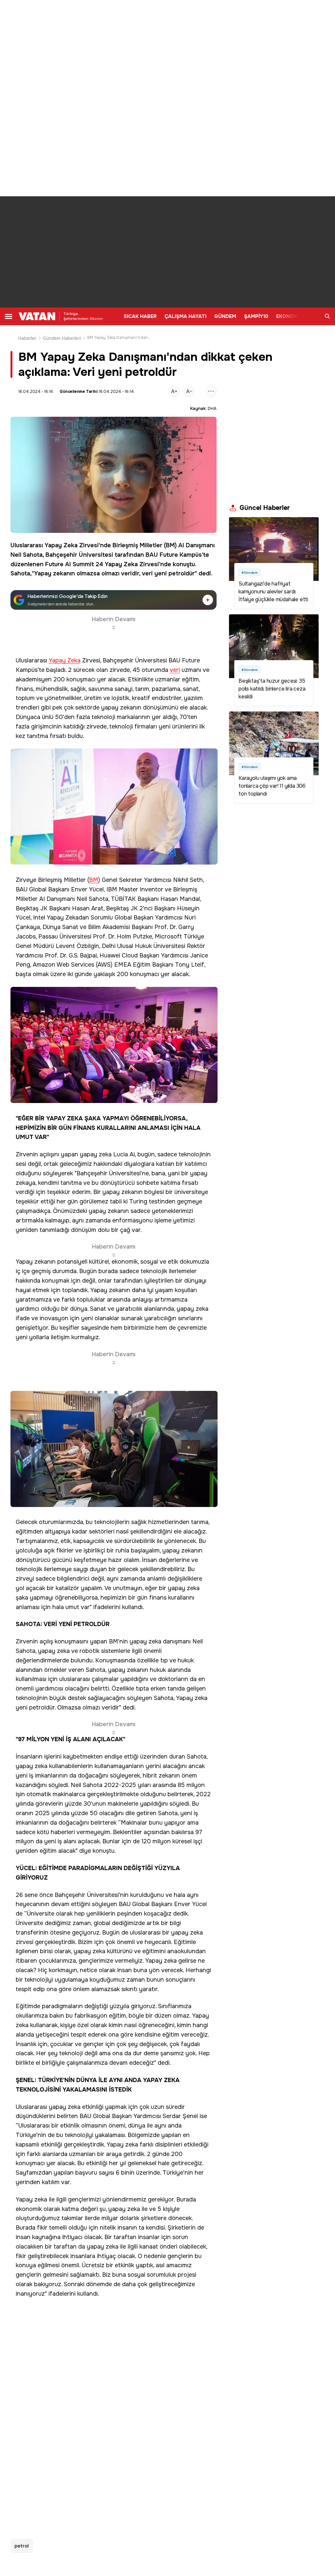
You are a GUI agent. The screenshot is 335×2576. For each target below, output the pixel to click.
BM (170, 545)
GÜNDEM (225, 316)
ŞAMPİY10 (256, 316)
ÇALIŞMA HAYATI (185, 316)
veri (147, 573)
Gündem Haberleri (62, 338)
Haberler (27, 338)
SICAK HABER (140, 316)
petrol (22, 2546)
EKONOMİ (288, 316)
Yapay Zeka (61, 545)
